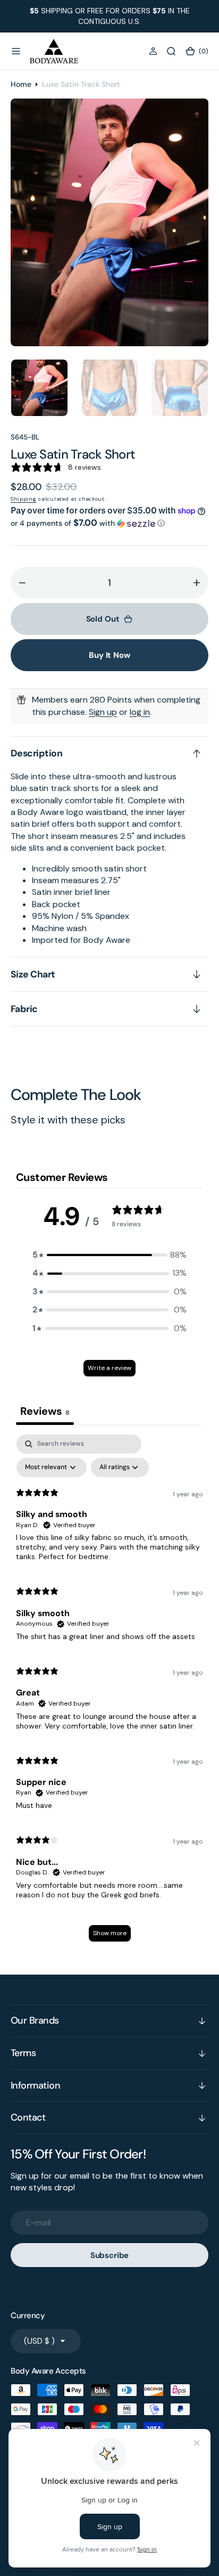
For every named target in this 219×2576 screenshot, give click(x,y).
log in (140, 712)
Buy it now (109, 655)
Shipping (24, 499)
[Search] (171, 51)
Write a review (109, 1368)
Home (21, 84)
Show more (110, 1933)
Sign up (103, 712)
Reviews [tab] (45, 1411)
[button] (16, 51)
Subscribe (110, 2255)
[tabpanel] (109, 1693)
